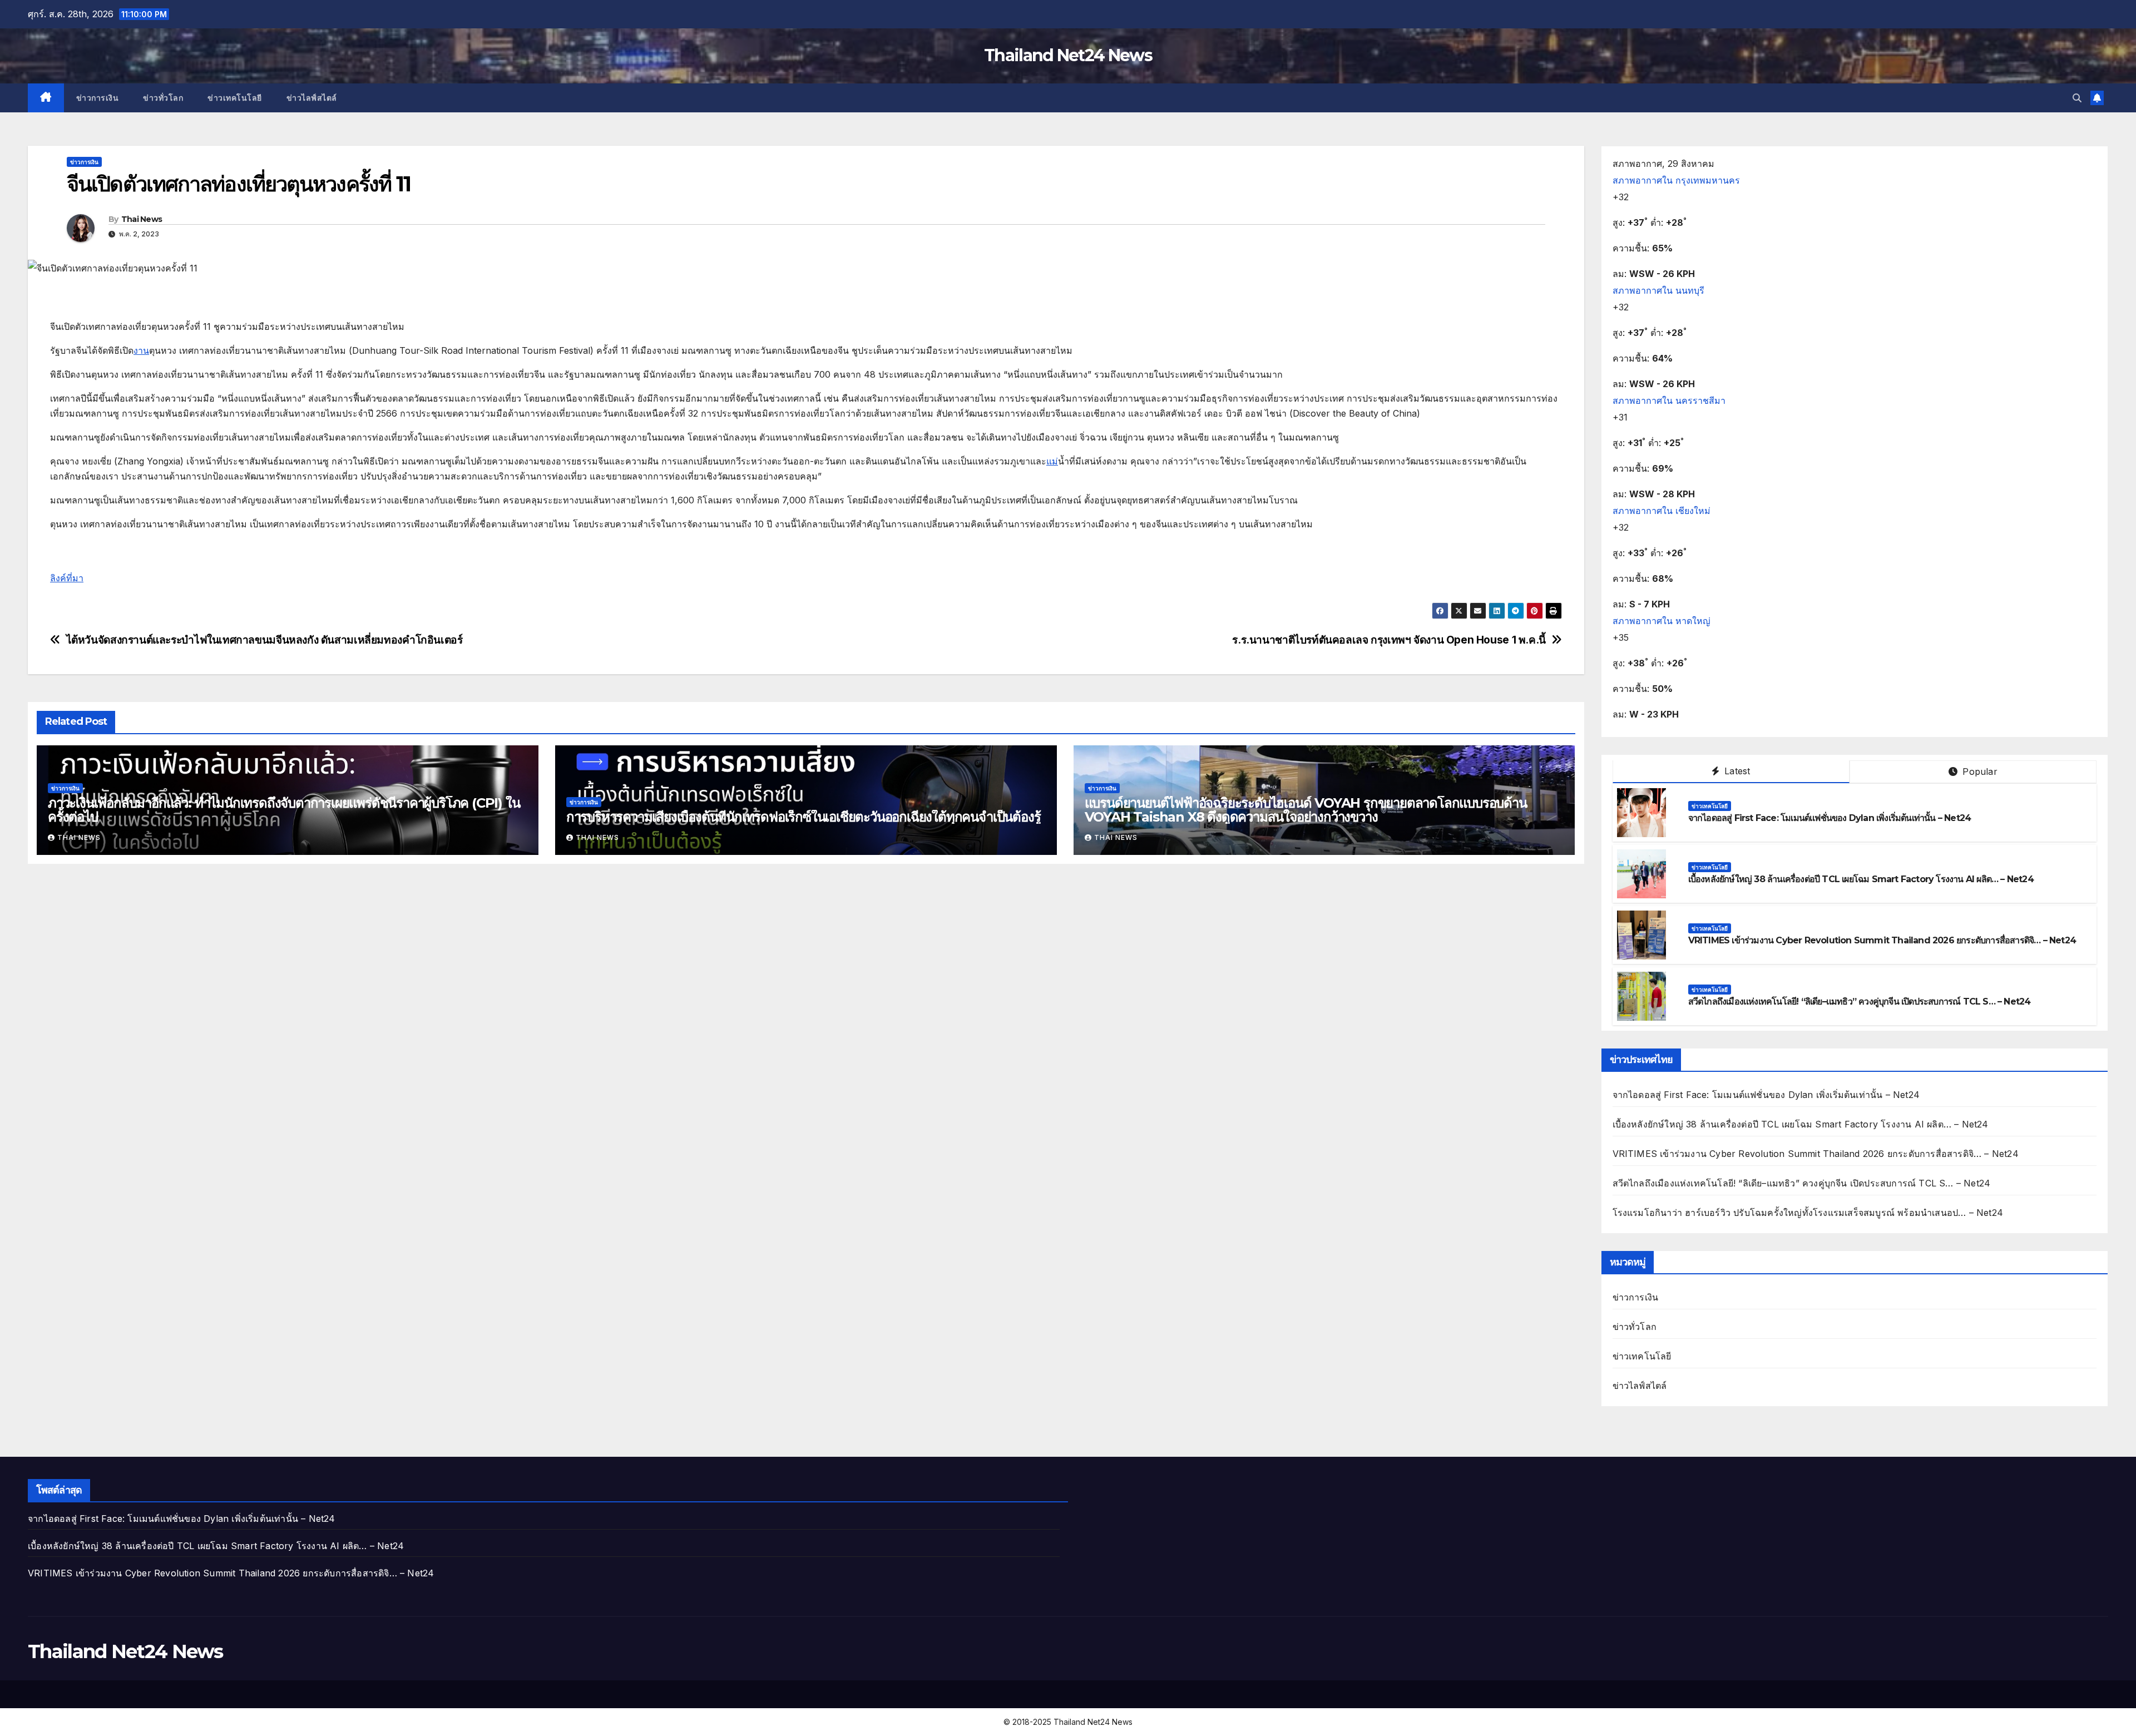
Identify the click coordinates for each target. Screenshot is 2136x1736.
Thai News (142, 219)
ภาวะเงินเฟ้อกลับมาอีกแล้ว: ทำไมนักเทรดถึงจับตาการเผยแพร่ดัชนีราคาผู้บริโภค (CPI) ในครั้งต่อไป (284, 810)
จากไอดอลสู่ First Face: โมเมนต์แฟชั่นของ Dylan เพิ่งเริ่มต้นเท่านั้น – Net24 (1830, 818)
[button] (2077, 98)
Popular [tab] (1979, 771)
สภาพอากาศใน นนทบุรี (1658, 290)
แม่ (1052, 461)
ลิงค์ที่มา (67, 578)
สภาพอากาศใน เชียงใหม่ (1662, 511)
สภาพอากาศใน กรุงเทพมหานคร (1676, 180)
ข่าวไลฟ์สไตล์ (312, 98)
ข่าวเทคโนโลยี (235, 98)
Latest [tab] (1736, 771)
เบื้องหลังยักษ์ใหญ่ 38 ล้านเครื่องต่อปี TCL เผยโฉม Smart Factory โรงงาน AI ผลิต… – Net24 (1861, 879)
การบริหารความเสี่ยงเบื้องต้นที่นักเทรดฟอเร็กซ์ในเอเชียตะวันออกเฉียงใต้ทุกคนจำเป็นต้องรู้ (804, 817)
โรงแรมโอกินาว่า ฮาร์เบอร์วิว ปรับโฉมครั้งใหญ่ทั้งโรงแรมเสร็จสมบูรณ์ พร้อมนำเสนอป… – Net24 (1808, 1213)
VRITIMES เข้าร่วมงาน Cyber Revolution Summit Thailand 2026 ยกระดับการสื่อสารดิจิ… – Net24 (1882, 940)
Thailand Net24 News (1068, 55)
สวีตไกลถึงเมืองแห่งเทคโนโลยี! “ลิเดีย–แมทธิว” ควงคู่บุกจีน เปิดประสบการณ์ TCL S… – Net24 (1860, 1001)
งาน (141, 350)
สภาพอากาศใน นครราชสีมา (1669, 400)
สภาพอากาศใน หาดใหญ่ (1662, 621)
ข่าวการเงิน (98, 98)
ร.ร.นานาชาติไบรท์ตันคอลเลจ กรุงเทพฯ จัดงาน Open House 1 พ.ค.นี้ (1389, 640)
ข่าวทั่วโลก (163, 98)
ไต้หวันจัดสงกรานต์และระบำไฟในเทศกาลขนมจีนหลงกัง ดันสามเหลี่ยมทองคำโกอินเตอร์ (264, 640)
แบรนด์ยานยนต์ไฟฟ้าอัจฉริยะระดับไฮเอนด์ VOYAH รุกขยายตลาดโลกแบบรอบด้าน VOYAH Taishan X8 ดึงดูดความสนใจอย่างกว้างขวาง (1306, 810)
